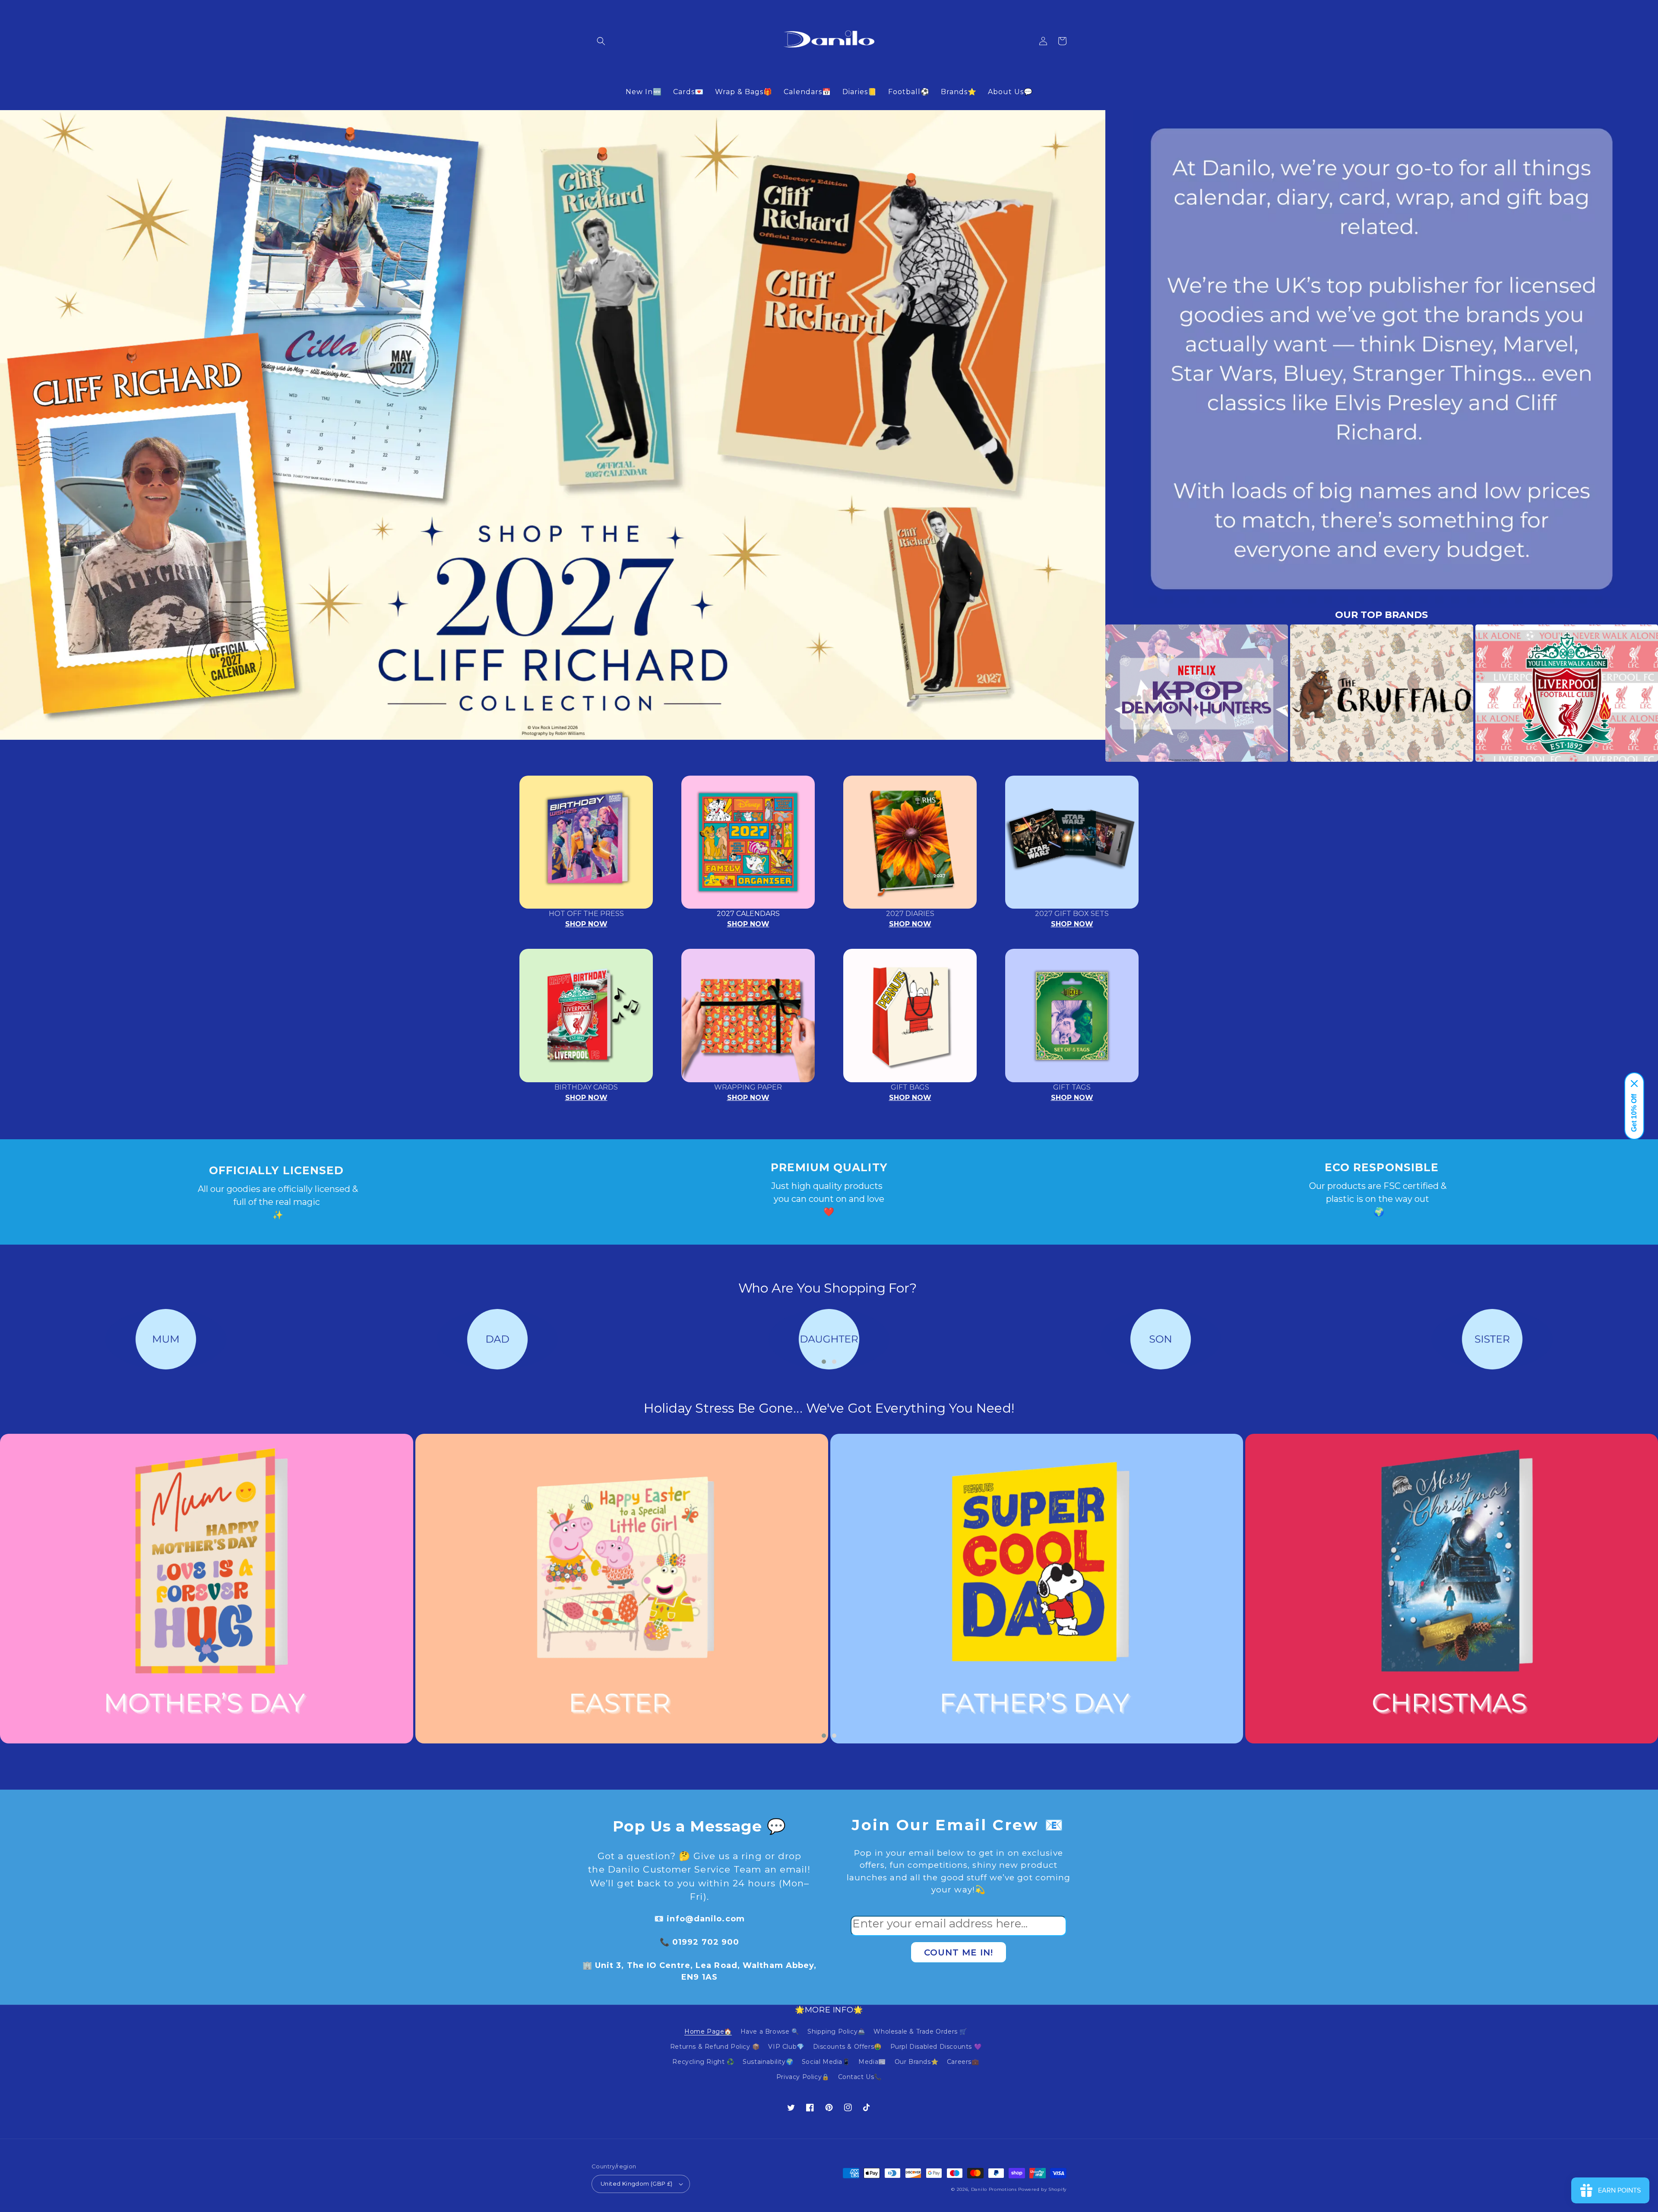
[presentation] (1092, 693)
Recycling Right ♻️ (703, 2062)
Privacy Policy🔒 (803, 2077)
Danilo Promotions (994, 2189)
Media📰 (872, 2062)
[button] (601, 41)
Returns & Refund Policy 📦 (715, 2047)
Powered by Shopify (1042, 2189)
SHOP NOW (586, 924)
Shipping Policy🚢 (836, 2031)
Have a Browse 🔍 (770, 2031)
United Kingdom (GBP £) (637, 2183)
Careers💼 (963, 2062)
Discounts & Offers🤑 (847, 2047)
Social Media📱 (826, 2062)
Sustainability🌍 (768, 2062)
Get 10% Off (1634, 1113)
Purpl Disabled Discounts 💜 (936, 2047)
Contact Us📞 (860, 2077)
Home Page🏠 (708, 2031)
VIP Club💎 (786, 2047)
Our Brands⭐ (917, 2062)
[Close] (1634, 1084)
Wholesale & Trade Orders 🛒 (920, 2031)
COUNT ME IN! (959, 1952)
